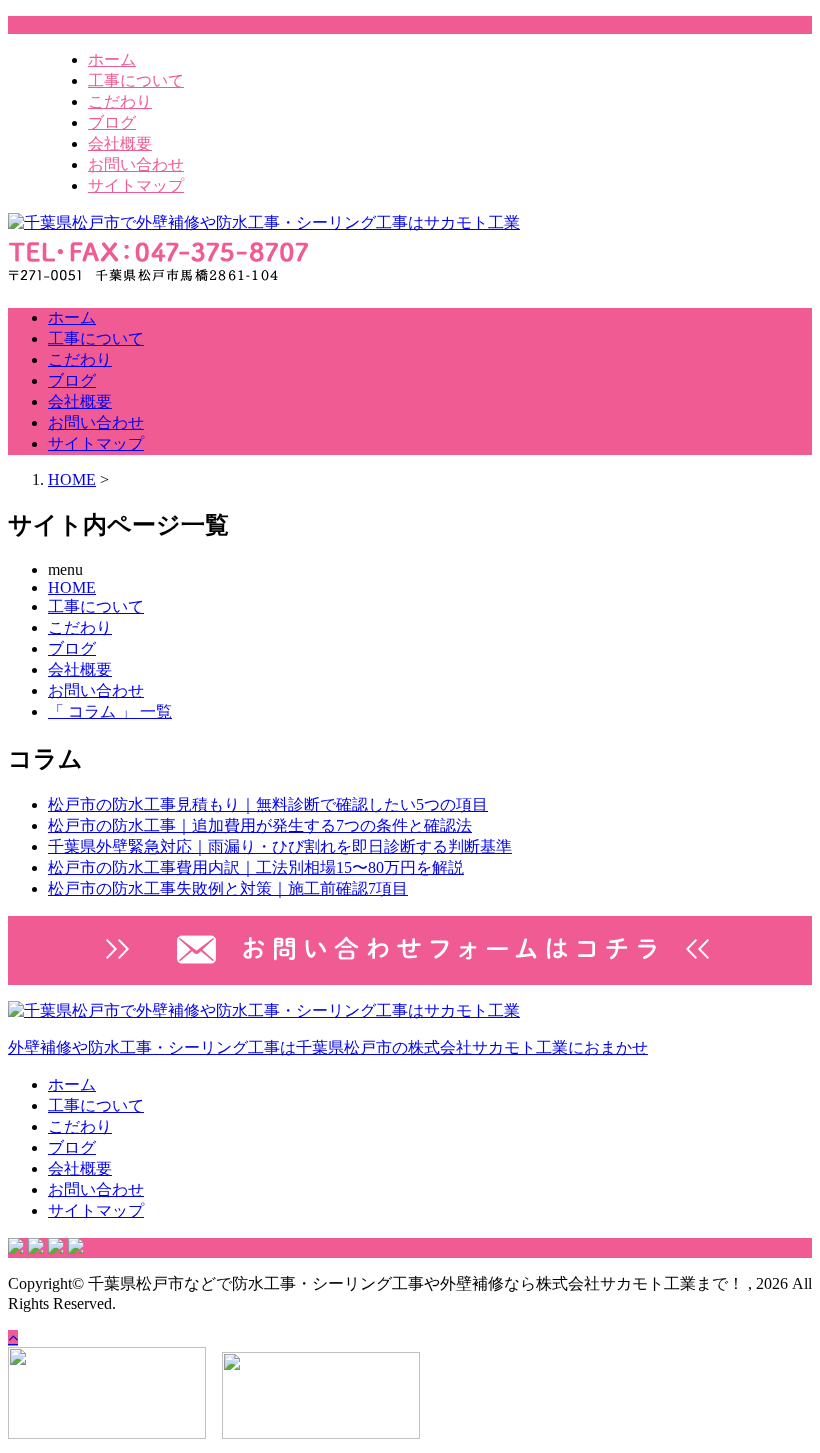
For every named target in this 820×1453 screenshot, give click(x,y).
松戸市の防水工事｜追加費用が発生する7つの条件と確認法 (260, 825)
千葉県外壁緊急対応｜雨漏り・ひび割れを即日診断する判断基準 (280, 846)
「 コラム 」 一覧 (110, 711)
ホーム (112, 59)
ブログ (112, 122)
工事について (136, 80)
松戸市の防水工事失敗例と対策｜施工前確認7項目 (228, 888)
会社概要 (120, 143)
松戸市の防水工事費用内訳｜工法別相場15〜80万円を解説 (256, 867)
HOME (72, 587)
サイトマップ (136, 185)
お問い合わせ (136, 164)
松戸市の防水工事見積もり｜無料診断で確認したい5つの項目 (268, 804)
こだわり (120, 101)
